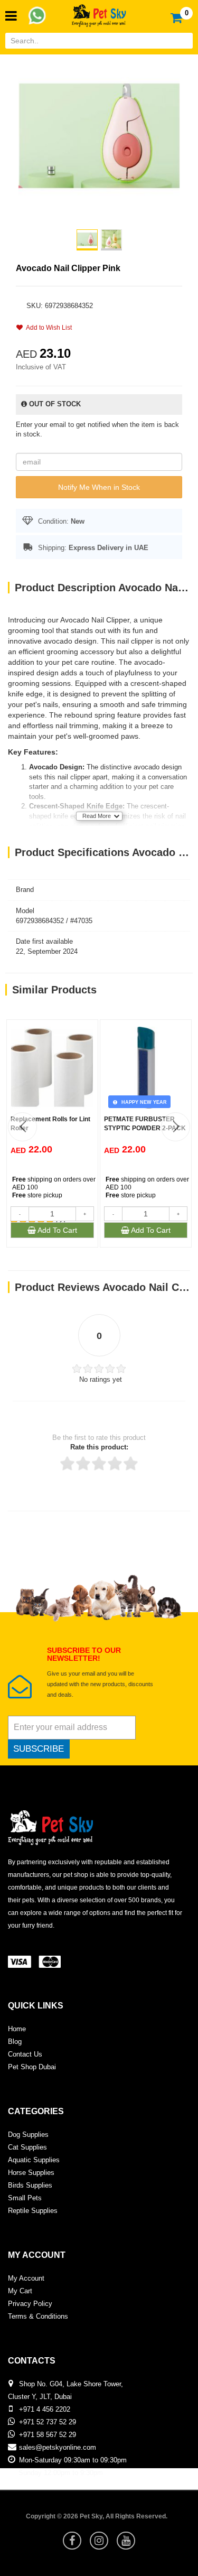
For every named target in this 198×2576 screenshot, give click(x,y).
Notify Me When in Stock (99, 487)
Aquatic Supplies (34, 2160)
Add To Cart (56, 1230)
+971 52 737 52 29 (48, 2422)
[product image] (99, 135)
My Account (26, 2278)
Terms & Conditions (38, 2316)
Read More (97, 816)
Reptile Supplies (33, 2211)
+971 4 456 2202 (45, 2409)
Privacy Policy (30, 2304)
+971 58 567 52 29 (48, 2435)
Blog (15, 2042)
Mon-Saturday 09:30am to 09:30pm (73, 2460)
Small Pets (25, 2198)
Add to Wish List (47, 328)
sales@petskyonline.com (58, 2447)
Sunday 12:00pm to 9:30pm (61, 2473)
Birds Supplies (30, 2185)
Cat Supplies (27, 2147)
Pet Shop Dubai (32, 2067)
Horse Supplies (31, 2173)
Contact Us (25, 2054)
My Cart (20, 2291)
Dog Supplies (28, 2135)
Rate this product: (99, 1447)
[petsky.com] (99, 12)
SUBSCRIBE (39, 1749)
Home (17, 2029)
